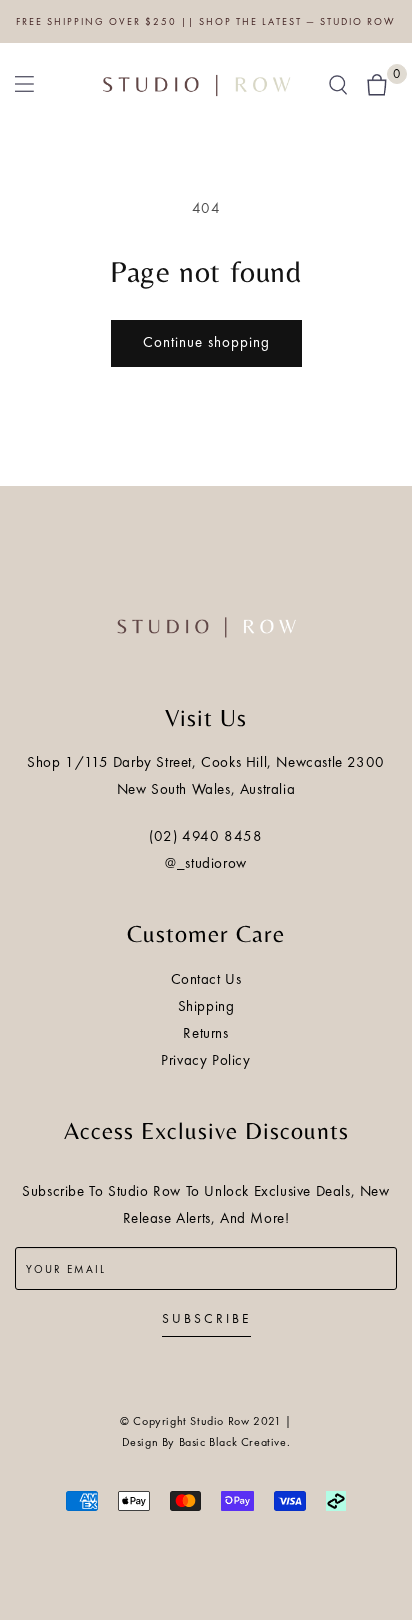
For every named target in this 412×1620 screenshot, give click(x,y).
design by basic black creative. (206, 1442)
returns (205, 1033)
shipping (206, 1006)
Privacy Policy (205, 1060)
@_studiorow (206, 863)
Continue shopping (206, 342)
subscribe (206, 1318)
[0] (377, 83)
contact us (206, 979)
